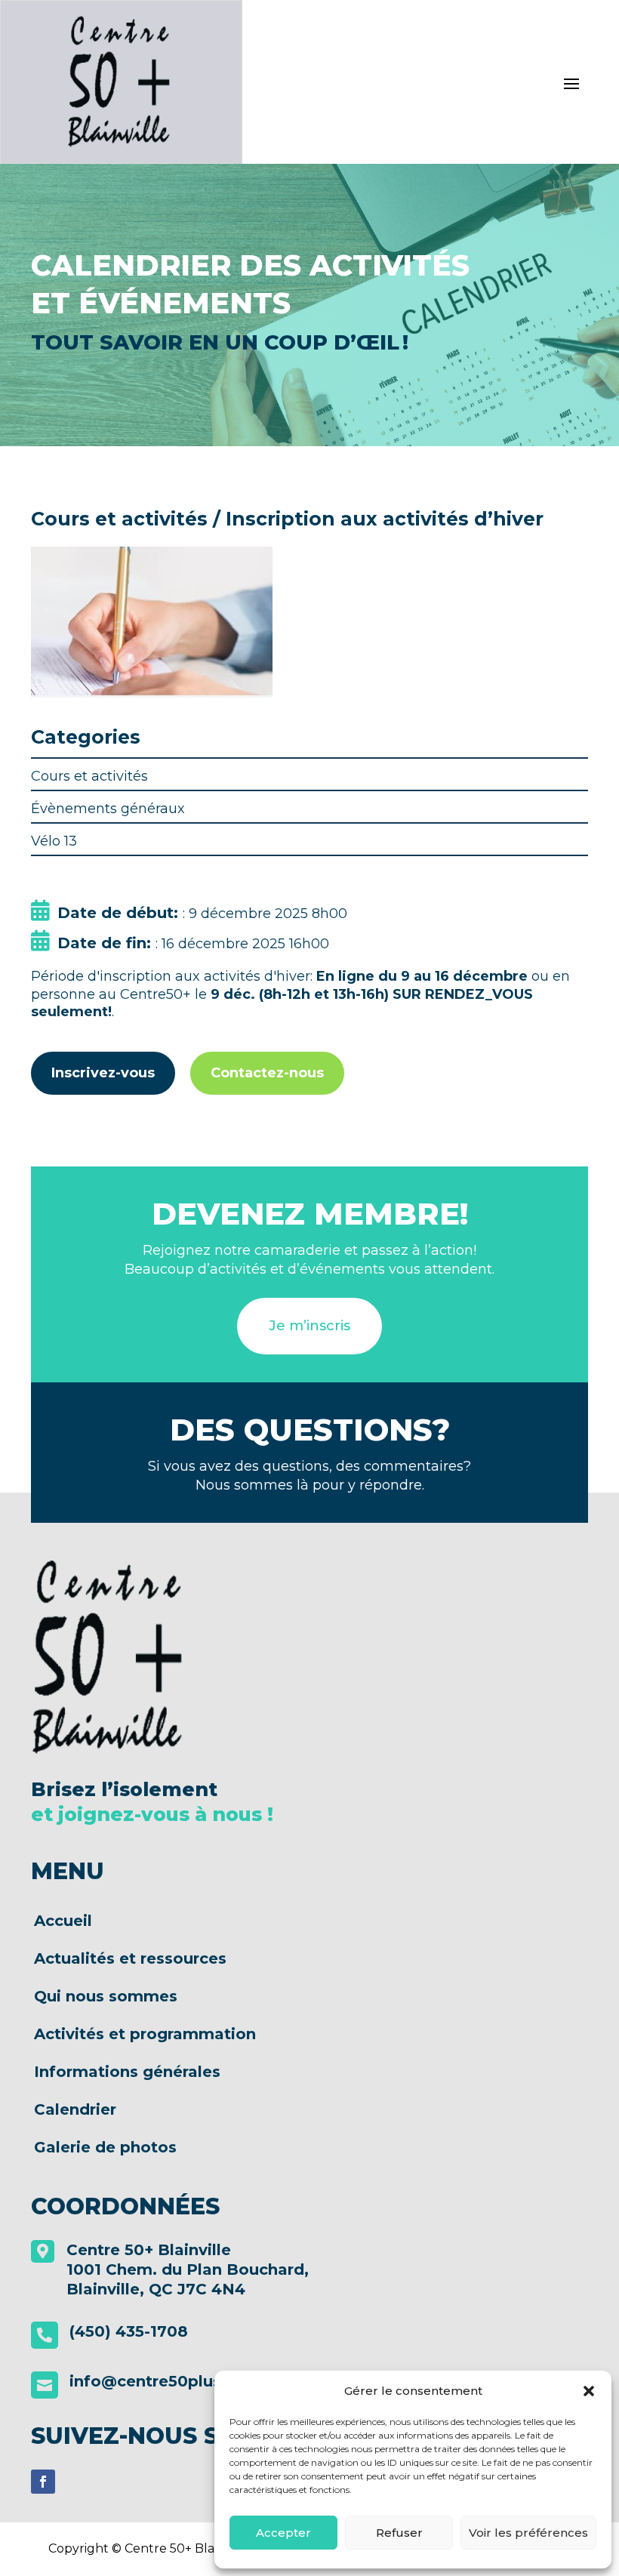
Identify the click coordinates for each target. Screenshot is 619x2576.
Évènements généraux (108, 809)
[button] (589, 2391)
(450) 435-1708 (129, 2331)
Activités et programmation (145, 2034)
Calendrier (75, 2110)
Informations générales (127, 2072)
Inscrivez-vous (103, 1073)
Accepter (283, 2533)
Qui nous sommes (106, 1997)
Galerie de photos (105, 2148)
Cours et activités (89, 776)
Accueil (63, 1921)
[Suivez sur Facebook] (43, 2482)
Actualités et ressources (130, 1959)
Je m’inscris (309, 1326)
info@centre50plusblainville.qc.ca (205, 2381)
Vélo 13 (54, 841)
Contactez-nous (267, 1073)
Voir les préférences (528, 2533)
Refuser (399, 2533)
